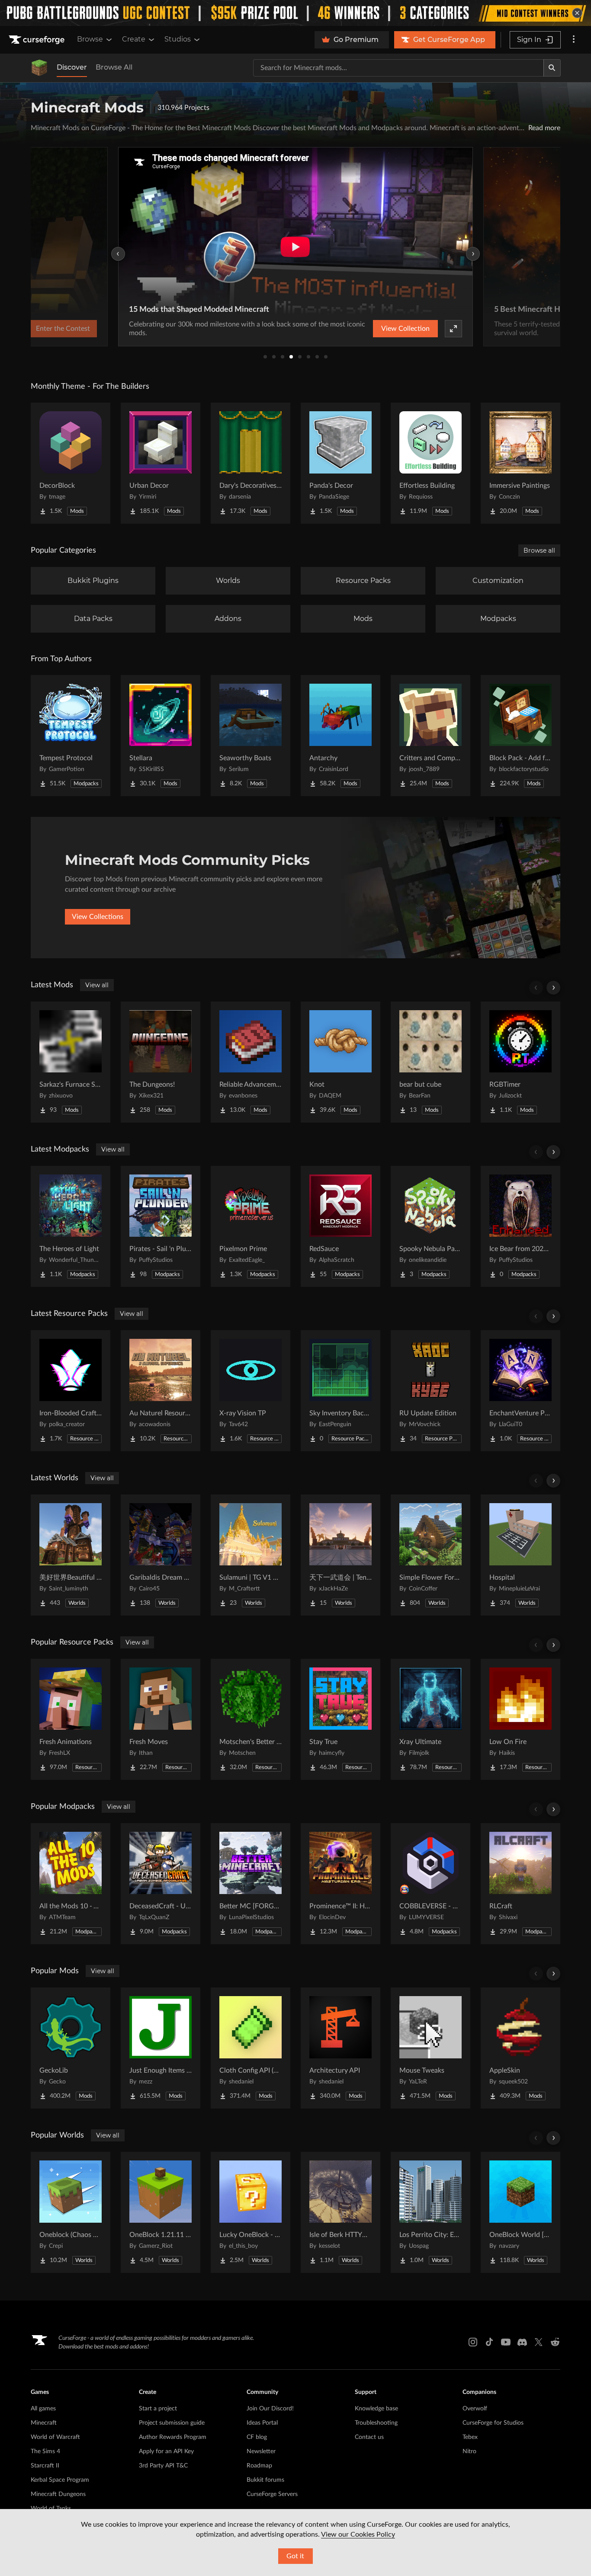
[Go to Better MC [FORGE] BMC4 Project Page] (251, 1884)
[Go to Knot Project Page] (340, 1062)
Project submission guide (172, 2423)
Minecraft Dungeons (58, 2494)
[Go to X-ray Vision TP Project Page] (251, 1391)
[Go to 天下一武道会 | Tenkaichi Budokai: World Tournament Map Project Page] (340, 1555)
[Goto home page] (38, 40)
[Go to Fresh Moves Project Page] (161, 1719)
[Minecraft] (39, 68)
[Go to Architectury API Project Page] (340, 2048)
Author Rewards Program (173, 2437)
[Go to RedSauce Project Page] (340, 1226)
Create (134, 39)
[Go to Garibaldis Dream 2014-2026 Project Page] (161, 1555)
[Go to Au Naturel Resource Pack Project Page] (161, 1391)
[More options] (574, 40)
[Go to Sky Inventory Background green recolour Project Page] (340, 1391)
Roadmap (259, 2466)
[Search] (552, 68)
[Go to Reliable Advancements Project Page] (251, 1062)
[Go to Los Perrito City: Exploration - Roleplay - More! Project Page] (430, 2212)
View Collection (405, 329)
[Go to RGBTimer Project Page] (520, 1062)
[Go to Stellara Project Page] (161, 736)
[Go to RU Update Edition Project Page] (430, 1391)
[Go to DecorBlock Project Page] (71, 463)
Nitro (469, 2451)
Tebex (470, 2437)
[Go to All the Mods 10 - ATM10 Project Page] (71, 1884)
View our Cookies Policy (358, 2534)
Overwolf (475, 2409)
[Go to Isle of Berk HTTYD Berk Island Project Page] (340, 2212)
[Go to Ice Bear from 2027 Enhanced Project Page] (520, 1226)
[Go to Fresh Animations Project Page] (71, 1719)
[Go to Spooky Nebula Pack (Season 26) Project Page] (430, 1226)
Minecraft (44, 2423)
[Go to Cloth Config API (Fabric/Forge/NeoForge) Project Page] (251, 2048)
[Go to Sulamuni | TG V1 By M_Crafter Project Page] (251, 1555)
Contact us (369, 2437)
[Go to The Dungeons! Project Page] (161, 1062)
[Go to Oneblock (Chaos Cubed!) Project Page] (71, 2212)
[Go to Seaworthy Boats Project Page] (251, 736)
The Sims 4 (45, 2451)
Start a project (158, 2409)
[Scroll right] (553, 988)
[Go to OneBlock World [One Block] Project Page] (520, 2212)
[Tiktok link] (489, 2342)
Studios (178, 39)
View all (97, 985)
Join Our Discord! (270, 2409)
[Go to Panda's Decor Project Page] (340, 463)
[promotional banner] (295, 13)
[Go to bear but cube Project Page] (430, 1062)
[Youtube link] (506, 2342)
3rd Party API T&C (163, 2466)
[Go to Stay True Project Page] (340, 1719)
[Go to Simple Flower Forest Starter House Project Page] (430, 1555)
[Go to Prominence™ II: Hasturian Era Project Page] (340, 1884)
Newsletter (261, 2451)
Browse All (114, 67)
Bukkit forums (265, 2480)
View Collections (98, 917)
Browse (90, 39)
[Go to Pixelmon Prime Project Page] (251, 1226)
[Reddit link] (555, 2342)
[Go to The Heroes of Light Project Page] (71, 1226)
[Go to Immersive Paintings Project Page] (520, 463)
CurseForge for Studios (493, 2423)
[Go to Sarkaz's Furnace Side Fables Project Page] (71, 1062)
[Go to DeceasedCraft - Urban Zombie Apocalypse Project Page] (161, 1884)
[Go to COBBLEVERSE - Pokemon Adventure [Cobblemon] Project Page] (430, 1884)
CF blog (257, 2437)
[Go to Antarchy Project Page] (340, 736)
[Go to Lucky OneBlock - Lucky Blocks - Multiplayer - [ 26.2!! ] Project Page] (251, 2212)
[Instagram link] (473, 2342)
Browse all (539, 550)
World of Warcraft (55, 2437)
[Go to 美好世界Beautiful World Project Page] (71, 1555)
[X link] (539, 2342)
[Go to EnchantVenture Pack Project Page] (520, 1391)
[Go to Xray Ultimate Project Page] (430, 1719)
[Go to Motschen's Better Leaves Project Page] (251, 1719)
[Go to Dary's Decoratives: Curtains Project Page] (251, 463)
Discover (72, 67)
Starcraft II (45, 2466)
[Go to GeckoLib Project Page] (71, 2048)
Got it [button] (295, 2556)
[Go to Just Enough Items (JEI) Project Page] (161, 2048)
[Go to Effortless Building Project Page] (430, 463)
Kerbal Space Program (60, 2480)
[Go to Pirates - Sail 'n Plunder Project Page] (161, 1226)
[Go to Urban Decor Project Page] (161, 463)
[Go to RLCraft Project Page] (520, 1884)
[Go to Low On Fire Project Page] (520, 1719)
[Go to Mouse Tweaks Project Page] (430, 2048)
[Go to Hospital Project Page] (520, 1555)
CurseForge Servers (272, 2494)
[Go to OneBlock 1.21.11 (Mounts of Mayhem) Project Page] (161, 2212)
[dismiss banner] (577, 13)
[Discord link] (522, 2342)
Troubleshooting (376, 2423)
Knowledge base (376, 2409)
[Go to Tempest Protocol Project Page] (71, 736)
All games (43, 2409)
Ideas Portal (262, 2423)
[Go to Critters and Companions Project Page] (430, 736)
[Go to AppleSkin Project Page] (520, 2048)
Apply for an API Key (166, 2451)
